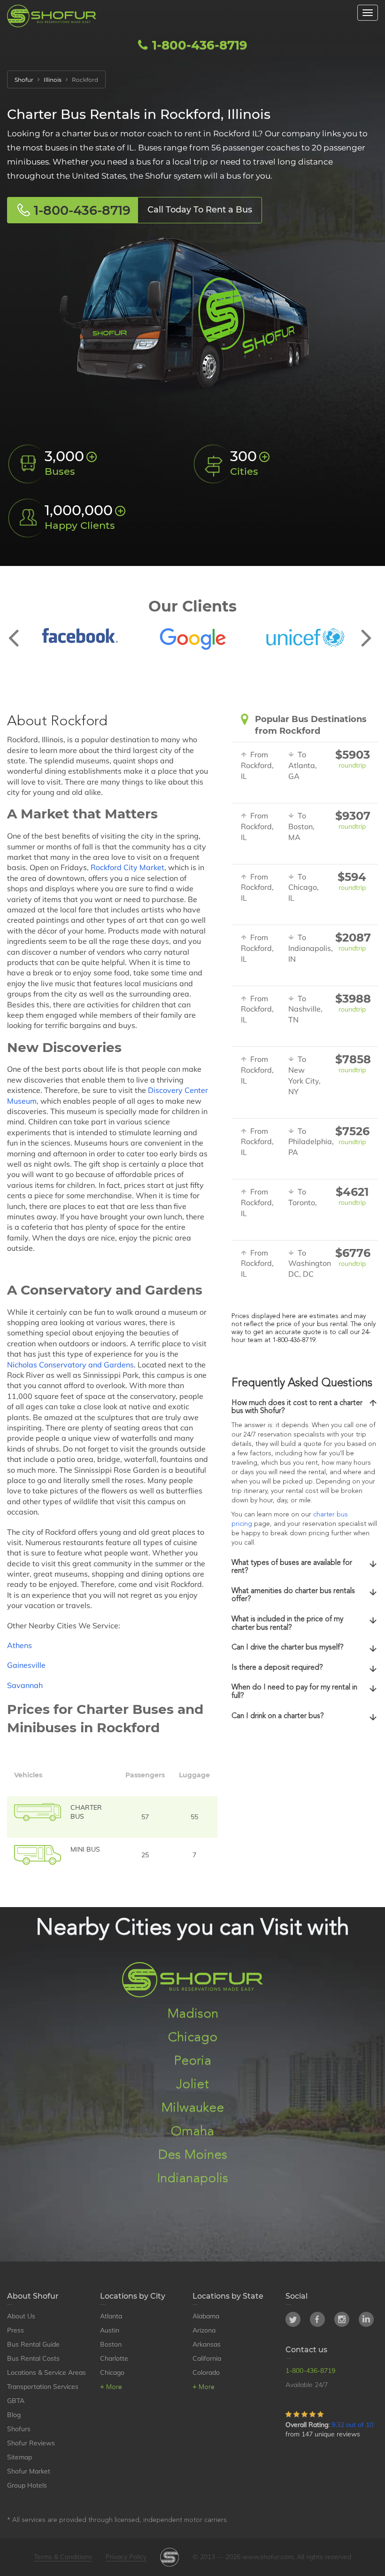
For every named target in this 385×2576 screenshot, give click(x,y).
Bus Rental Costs (33, 2358)
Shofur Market (29, 2471)
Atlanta (111, 2316)
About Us (21, 2316)
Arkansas (207, 2344)
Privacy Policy (126, 2557)
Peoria (192, 2061)
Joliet (192, 2085)
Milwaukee (192, 2108)
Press (15, 2330)
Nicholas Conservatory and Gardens (70, 1365)
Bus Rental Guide (33, 2344)
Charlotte (114, 2358)
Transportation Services (43, 2387)
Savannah (25, 1685)
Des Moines (193, 2155)
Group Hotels (27, 2485)
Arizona (204, 2330)
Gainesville (26, 1665)
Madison (193, 2014)
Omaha (192, 2132)
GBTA (16, 2401)
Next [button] (366, 630)
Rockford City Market (127, 867)
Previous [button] (19, 630)
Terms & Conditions (63, 2557)
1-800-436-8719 (198, 45)
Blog (14, 2415)
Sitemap (19, 2457)
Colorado (206, 2372)
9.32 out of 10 (352, 2425)
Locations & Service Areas (46, 2372)
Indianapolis (192, 2179)
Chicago (193, 2038)
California (207, 2358)
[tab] (305, 1408)
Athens (19, 1645)
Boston (111, 2344)
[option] (80, 636)
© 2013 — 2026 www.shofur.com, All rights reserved (272, 2557)
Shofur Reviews (31, 2443)
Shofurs (19, 2429)
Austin (110, 2330)
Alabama (206, 2316)
